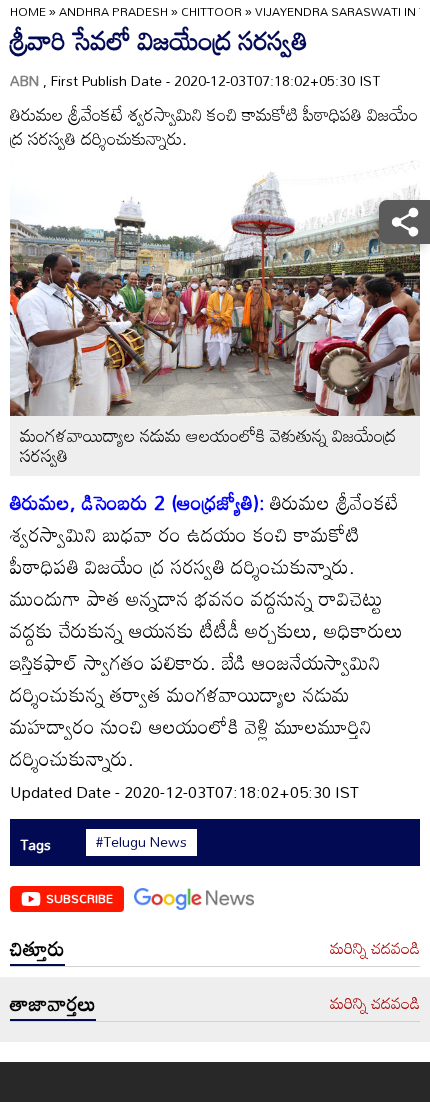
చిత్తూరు (37, 948)
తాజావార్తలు (53, 1003)
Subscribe (79, 898)
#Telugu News (141, 842)
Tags (35, 844)
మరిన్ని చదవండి (375, 949)
